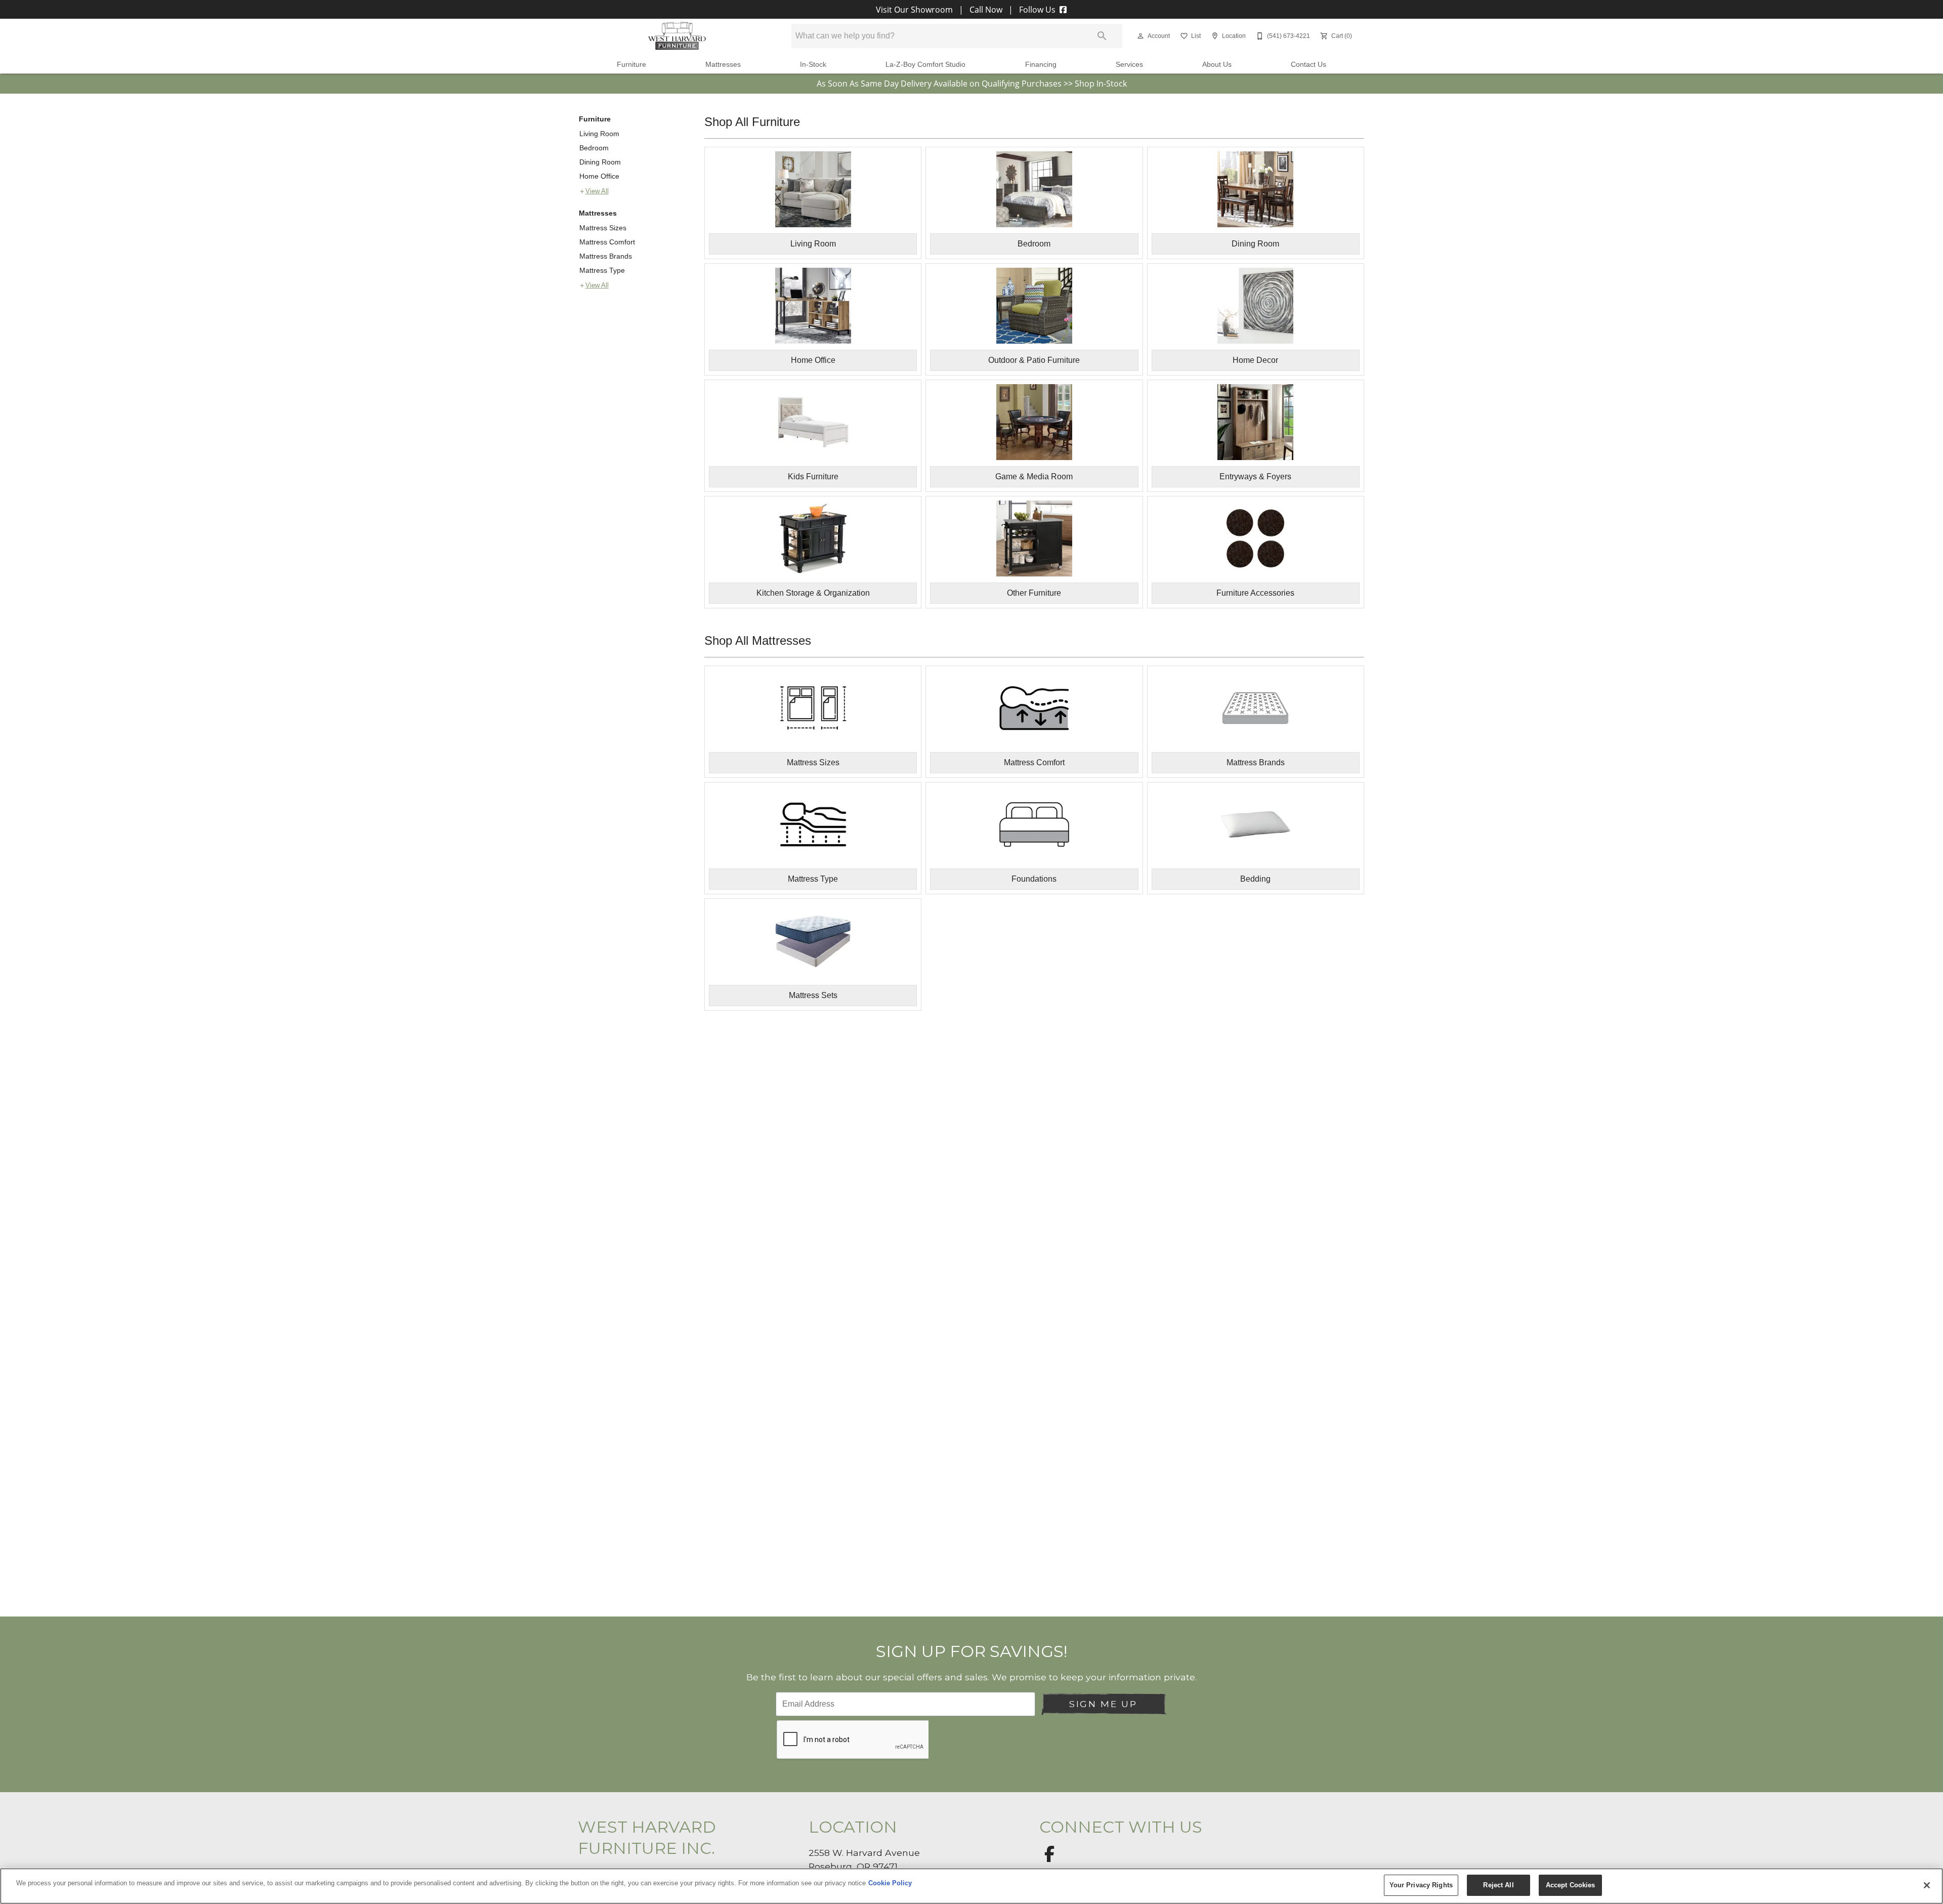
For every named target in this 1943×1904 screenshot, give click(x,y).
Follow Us (1037, 10)
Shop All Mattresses (758, 640)
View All (597, 191)
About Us (1217, 65)
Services (1129, 65)
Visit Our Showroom (915, 10)
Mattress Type (602, 270)
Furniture (631, 65)
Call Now (986, 10)
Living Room (599, 134)
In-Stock (813, 65)
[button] (1141, 36)
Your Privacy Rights (1421, 1885)
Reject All (1498, 1885)
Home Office (599, 176)
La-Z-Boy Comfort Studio (925, 65)
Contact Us (1308, 65)
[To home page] (677, 36)
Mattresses (723, 65)
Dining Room (600, 162)
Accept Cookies (1571, 1885)
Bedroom (594, 148)
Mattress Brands (606, 256)
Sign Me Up (1103, 1704)
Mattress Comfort (607, 242)
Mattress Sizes (603, 228)
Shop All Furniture (752, 122)
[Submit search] (1102, 36)
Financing (1041, 65)
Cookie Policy (890, 1883)
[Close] (1927, 1885)
